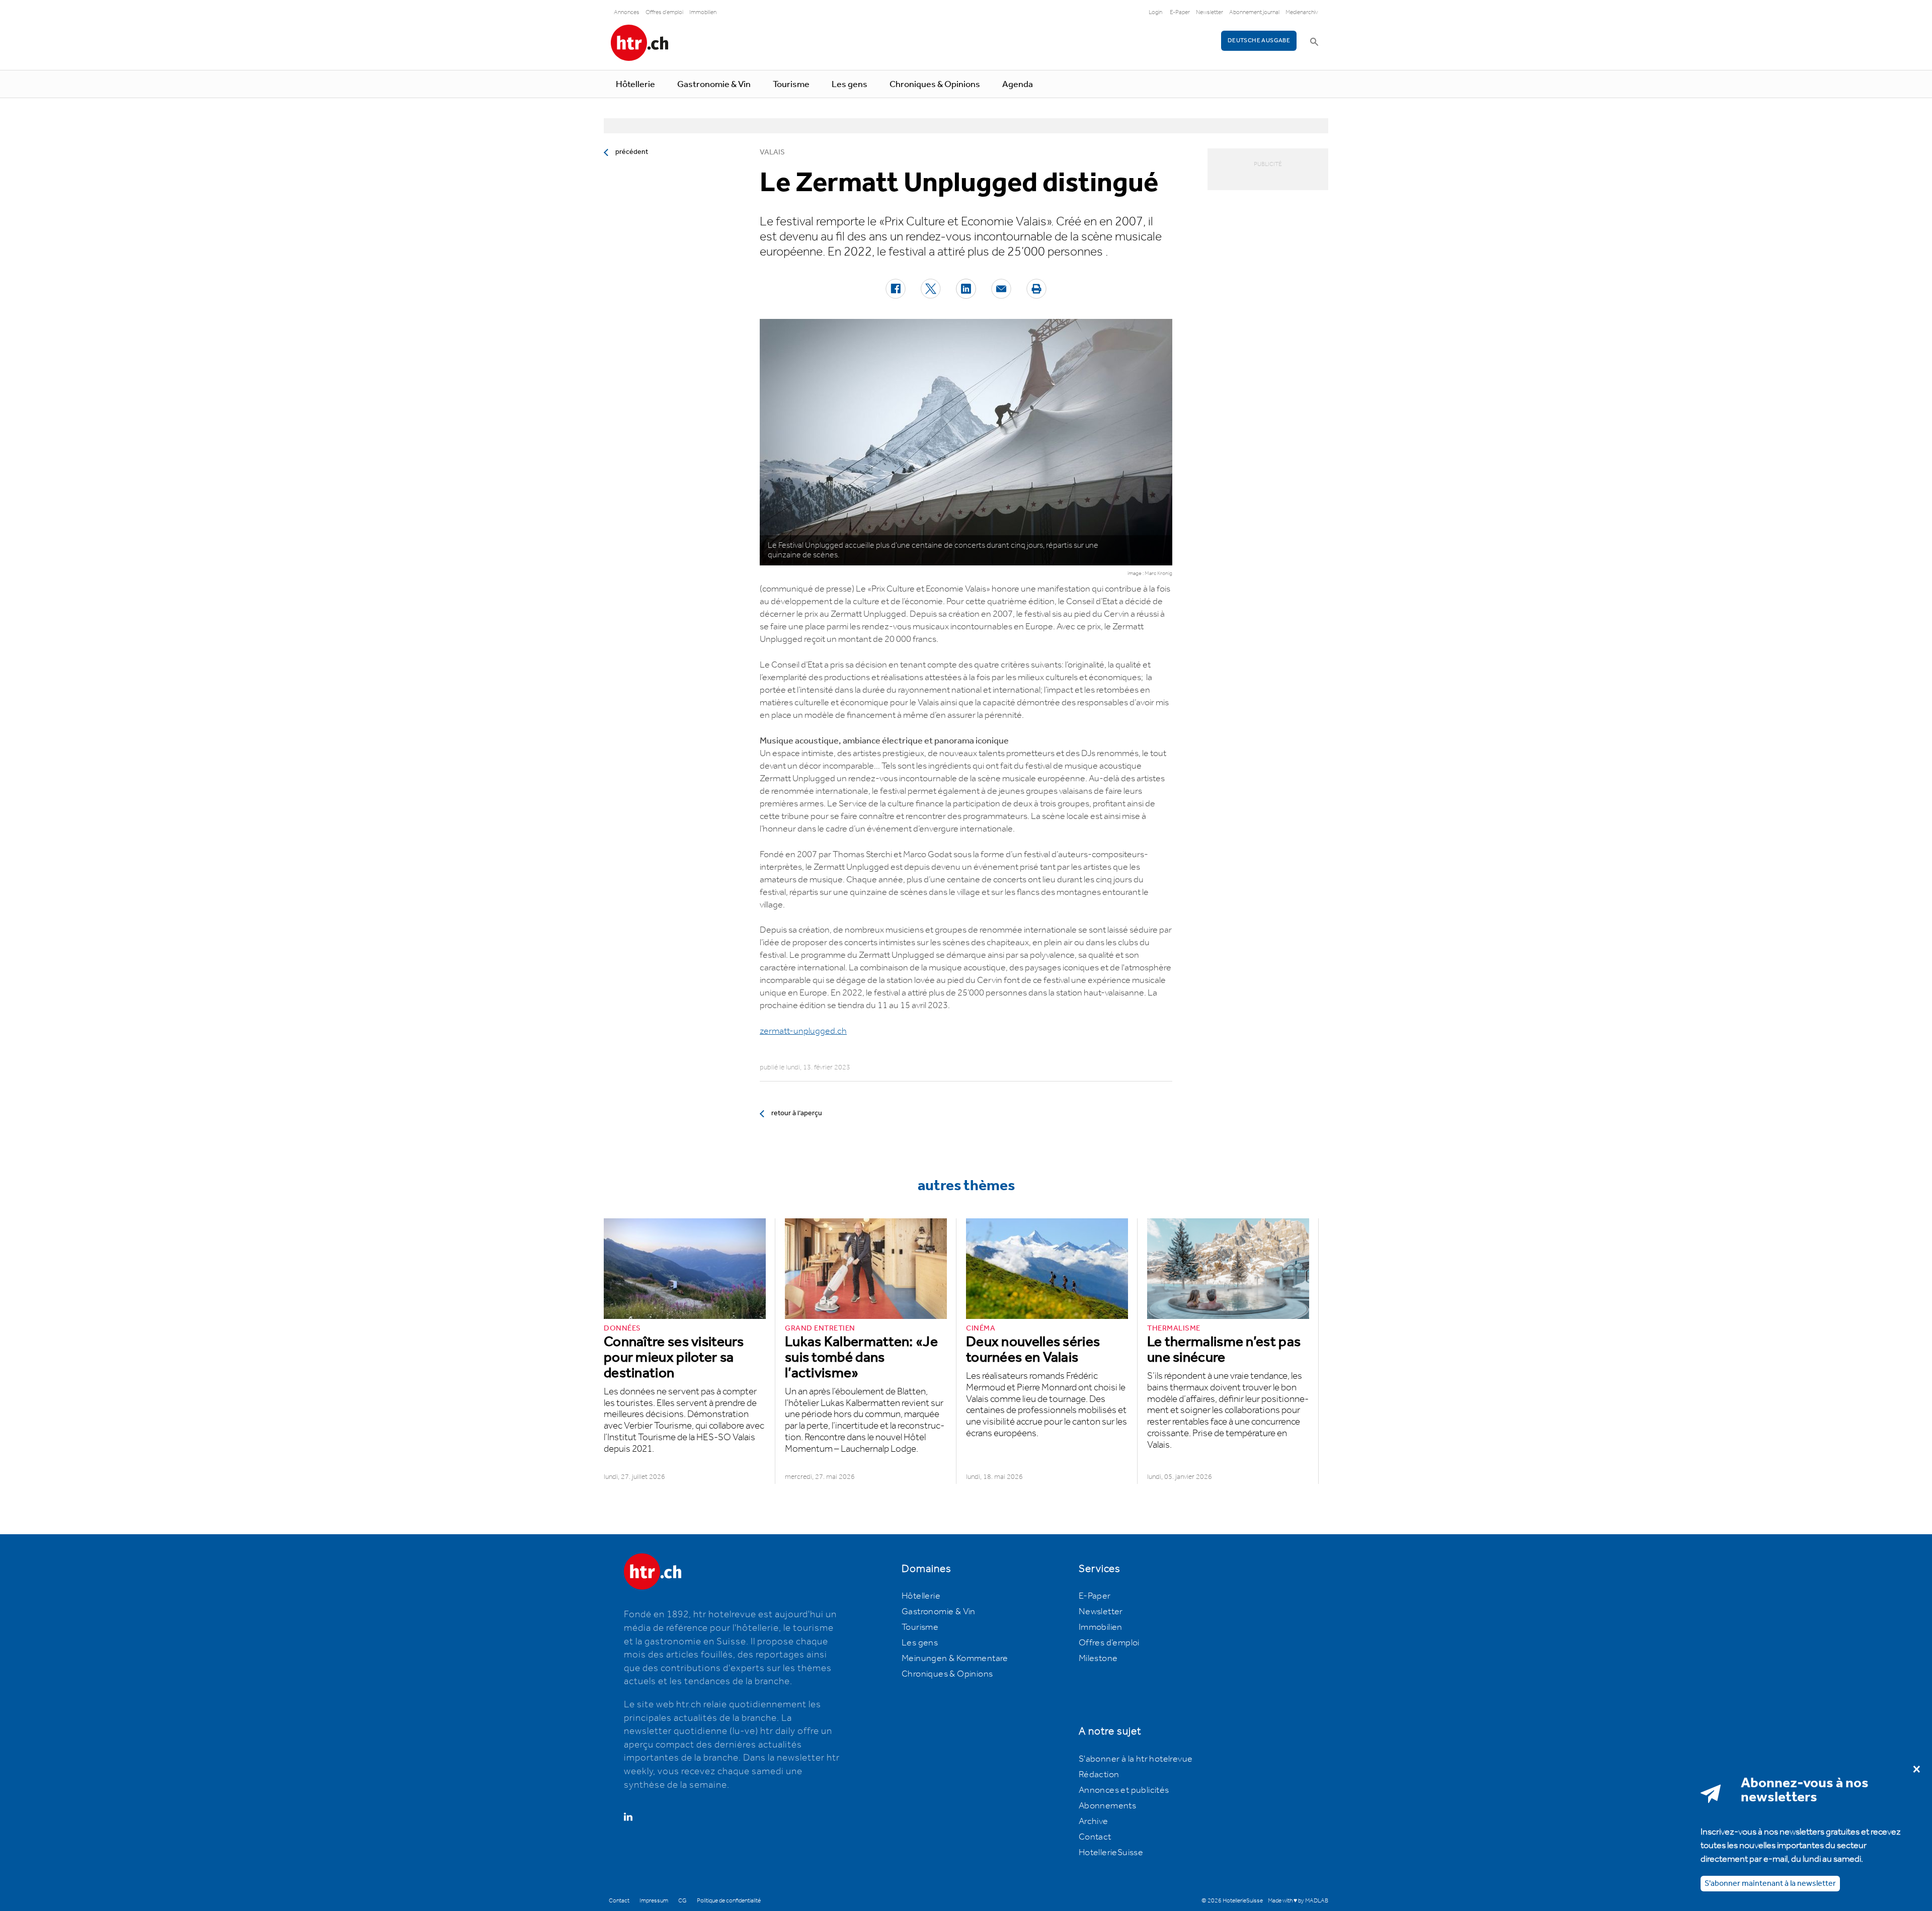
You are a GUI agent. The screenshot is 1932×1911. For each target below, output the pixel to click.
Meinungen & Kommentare (955, 1658)
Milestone (1098, 1658)
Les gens (850, 85)
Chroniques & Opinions (935, 85)
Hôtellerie (635, 85)
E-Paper (1180, 12)
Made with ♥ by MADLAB (1298, 1901)
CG (682, 1901)
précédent (632, 152)
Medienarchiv (1302, 12)
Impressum (654, 1901)
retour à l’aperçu (797, 1113)
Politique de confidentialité (729, 1901)
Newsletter (1210, 12)
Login (1155, 12)
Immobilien (703, 12)
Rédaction (1099, 1775)
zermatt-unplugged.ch (803, 1031)
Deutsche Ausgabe (1259, 40)
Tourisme (791, 85)
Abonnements (1107, 1806)
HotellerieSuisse (1111, 1853)
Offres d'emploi (664, 12)
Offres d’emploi (1109, 1643)
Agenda (1018, 85)
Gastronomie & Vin (714, 85)
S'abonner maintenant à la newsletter (1770, 1883)
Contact (1095, 1837)
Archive (1094, 1821)
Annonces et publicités (1124, 1790)
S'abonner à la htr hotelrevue (1136, 1759)
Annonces (627, 12)
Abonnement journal (1254, 12)
